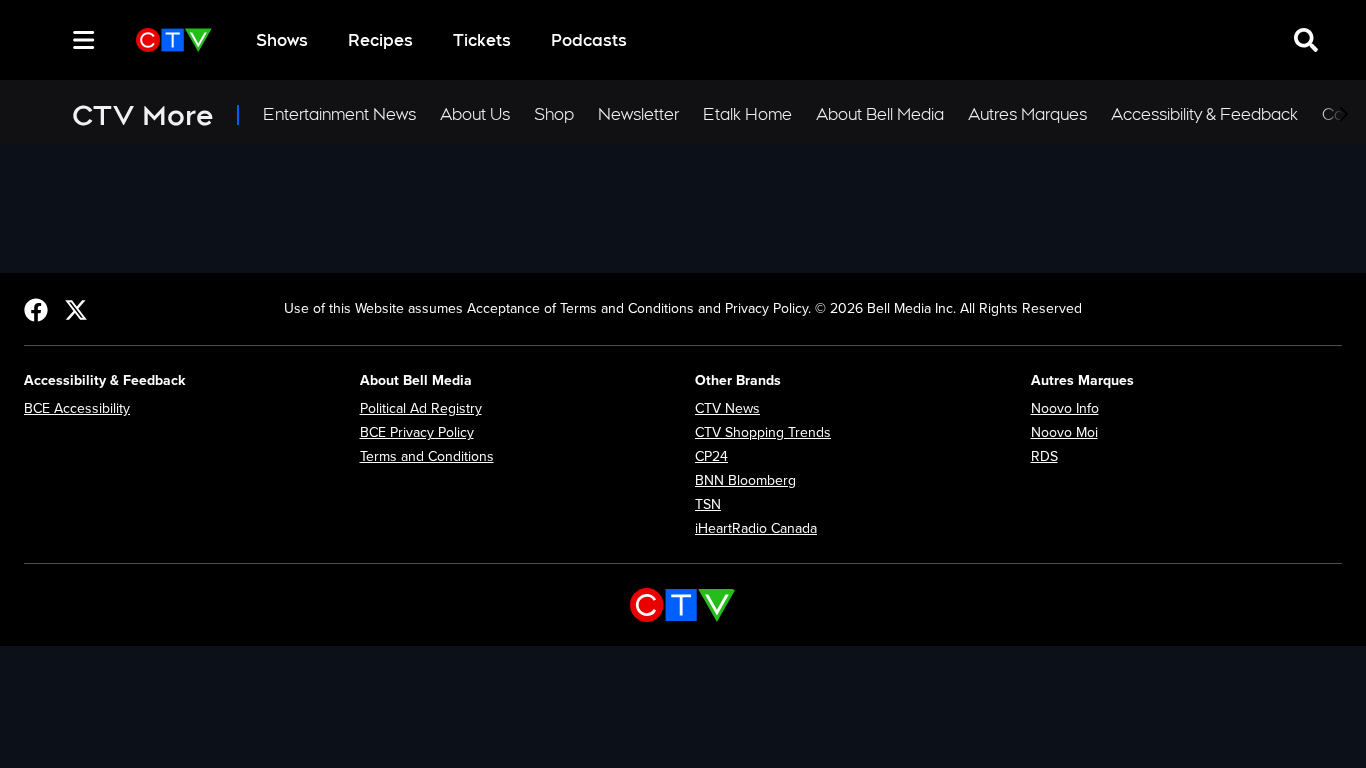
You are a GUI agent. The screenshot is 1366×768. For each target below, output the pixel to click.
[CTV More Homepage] (174, 40)
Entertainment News (339, 114)
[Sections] (84, 40)
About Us (475, 114)
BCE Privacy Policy (417, 432)
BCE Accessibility (77, 408)
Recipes (380, 40)
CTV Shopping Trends (763, 432)
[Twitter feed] (76, 309)
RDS (1044, 456)
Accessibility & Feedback (1204, 114)
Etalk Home (747, 114)
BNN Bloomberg (745, 480)
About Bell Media (880, 114)
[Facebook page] (36, 309)
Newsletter (638, 114)
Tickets (482, 40)
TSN (708, 504)
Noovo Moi (1064, 432)
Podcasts (589, 40)
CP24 (711, 456)
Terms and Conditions (427, 456)
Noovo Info (1065, 408)
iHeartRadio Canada (756, 528)
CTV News (727, 408)
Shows (282, 40)
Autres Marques (1027, 114)
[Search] (48, 40)
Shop (554, 114)
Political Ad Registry (421, 408)
